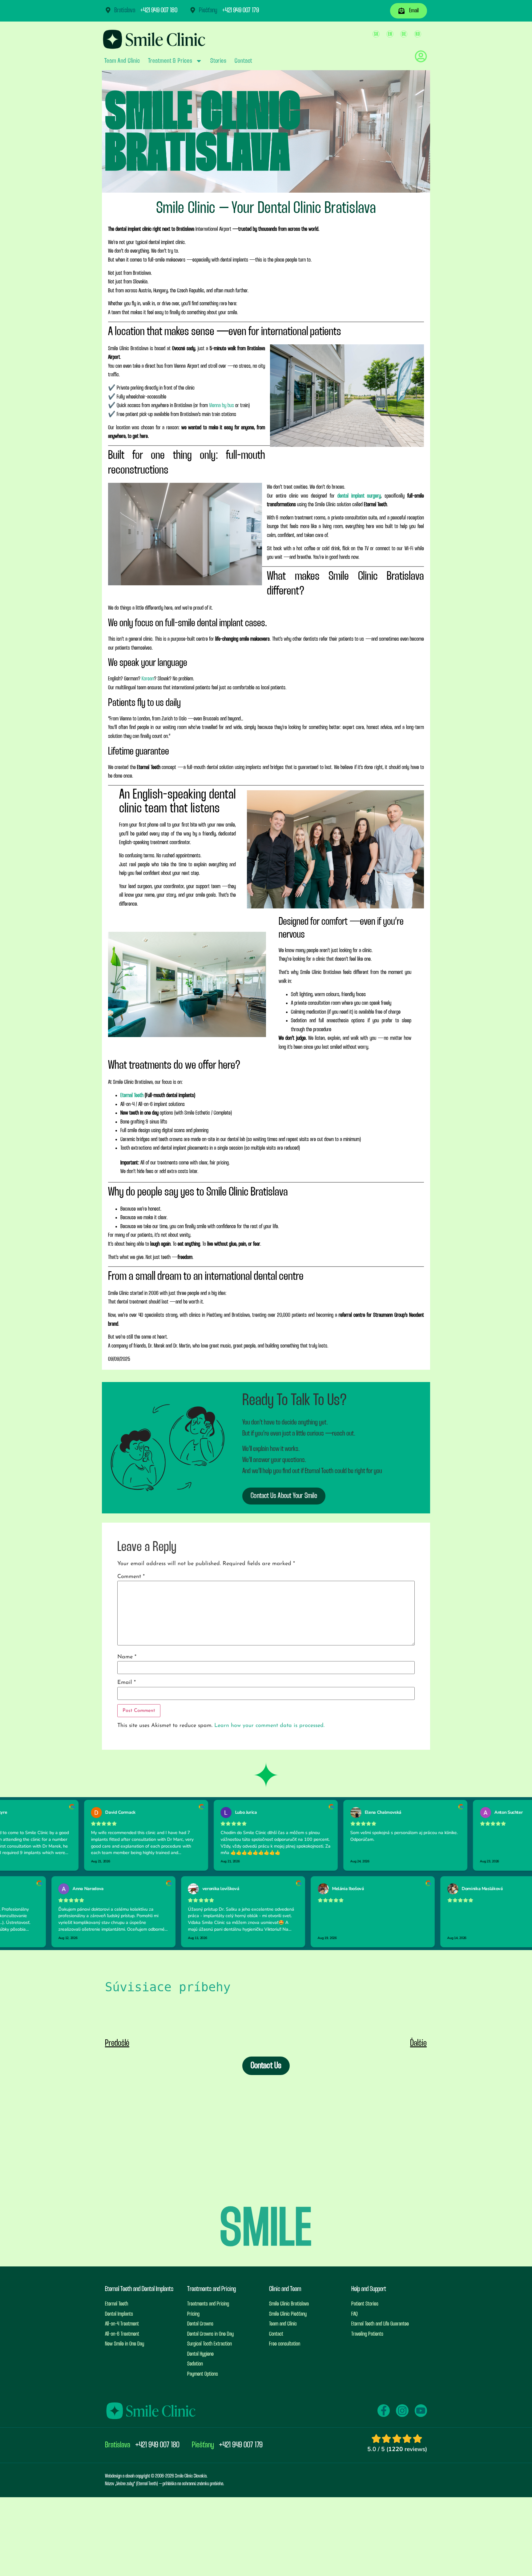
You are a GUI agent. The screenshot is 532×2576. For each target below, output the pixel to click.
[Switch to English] (390, 34)
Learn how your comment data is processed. (269, 1726)
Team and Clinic (122, 61)
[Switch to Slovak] (376, 34)
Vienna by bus (222, 406)
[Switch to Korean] (418, 34)
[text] (266, 1987)
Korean (148, 679)
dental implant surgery (359, 496)
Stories (218, 61)
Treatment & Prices (170, 61)
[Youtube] (421, 2410)
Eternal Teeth (132, 1096)
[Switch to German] (404, 34)
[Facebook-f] (384, 2410)
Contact (243, 61)
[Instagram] (402, 2410)
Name (127, 1657)
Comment (131, 1577)
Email (127, 1683)
